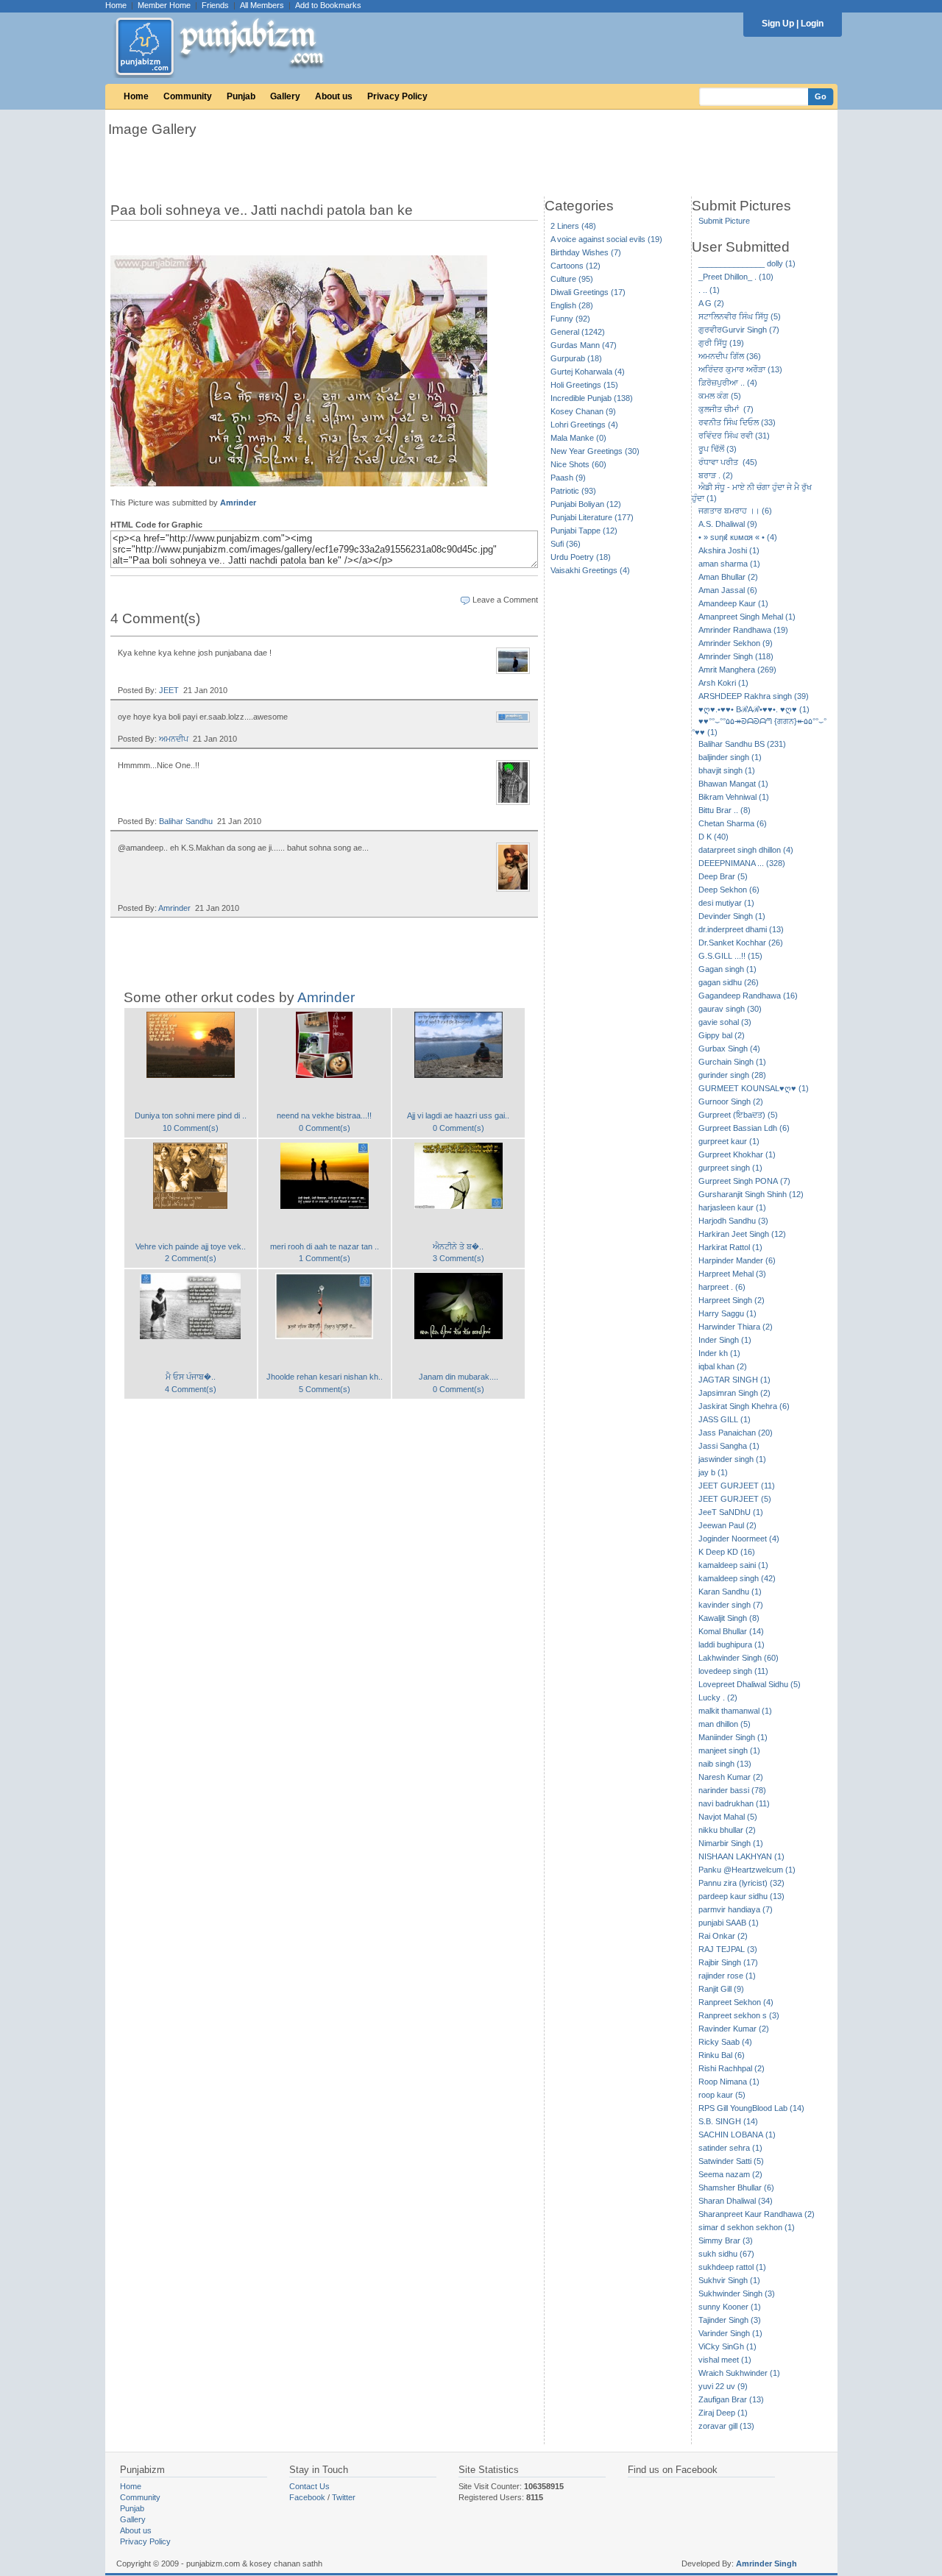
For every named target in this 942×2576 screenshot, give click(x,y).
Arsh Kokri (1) (723, 683)
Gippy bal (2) (722, 1035)
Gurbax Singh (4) (729, 1049)
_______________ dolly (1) (747, 263)
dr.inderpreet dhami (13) (741, 929)
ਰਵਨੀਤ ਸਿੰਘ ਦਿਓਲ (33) (737, 422)
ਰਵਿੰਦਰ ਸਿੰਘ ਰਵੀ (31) (734, 436)
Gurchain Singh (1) (732, 1062)
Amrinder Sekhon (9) (736, 643)
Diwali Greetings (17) (588, 292)
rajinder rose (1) (727, 1976)
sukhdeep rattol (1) (732, 2267)
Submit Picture (724, 221)
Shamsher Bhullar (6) (736, 2188)
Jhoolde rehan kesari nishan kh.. (325, 1377)
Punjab (241, 96)
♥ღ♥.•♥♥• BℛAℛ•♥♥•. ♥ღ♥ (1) (754, 709)
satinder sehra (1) (730, 2148)
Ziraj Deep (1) (723, 2413)
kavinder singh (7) (731, 1605)
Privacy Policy (397, 96)
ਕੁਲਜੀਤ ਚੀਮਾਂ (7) (726, 409)
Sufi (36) (566, 544)
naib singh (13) (725, 1764)
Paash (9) (568, 478)
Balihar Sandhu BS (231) (742, 744)
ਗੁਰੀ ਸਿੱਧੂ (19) (721, 343)
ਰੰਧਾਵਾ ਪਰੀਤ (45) (728, 462)
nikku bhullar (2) (727, 1830)
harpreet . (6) (722, 1287)
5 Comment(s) (325, 1389)
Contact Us (309, 2486)
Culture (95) (572, 279)
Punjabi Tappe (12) (584, 531)
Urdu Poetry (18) (581, 557)
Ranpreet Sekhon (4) (736, 2002)
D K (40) (713, 837)
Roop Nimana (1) (729, 2082)
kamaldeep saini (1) (733, 1565)
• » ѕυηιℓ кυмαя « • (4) (738, 537)
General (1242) (578, 332)
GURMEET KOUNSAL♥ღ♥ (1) (754, 1088)
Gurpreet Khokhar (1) (737, 1154)
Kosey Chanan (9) (583, 411)
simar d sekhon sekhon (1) (747, 2227)
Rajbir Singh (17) (728, 1962)
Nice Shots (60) (578, 464)
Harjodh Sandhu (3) (733, 1221)
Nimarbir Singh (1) (731, 1843)
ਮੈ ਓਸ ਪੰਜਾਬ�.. (191, 1377)
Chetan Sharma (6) (733, 823)
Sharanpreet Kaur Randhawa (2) (757, 2214)
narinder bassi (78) (732, 1790)
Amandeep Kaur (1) (733, 603)
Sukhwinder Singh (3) (737, 2293)
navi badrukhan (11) (734, 1803)
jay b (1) (713, 1472)
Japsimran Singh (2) (734, 1393)
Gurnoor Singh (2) (731, 1101)
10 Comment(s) (191, 1128)
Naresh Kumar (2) (731, 1777)
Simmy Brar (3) (726, 2240)
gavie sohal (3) (725, 1022)
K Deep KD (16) (727, 1552)
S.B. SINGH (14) (728, 2121)
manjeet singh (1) (729, 1750)
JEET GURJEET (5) (735, 1499)
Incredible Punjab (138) (592, 398)
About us (334, 96)
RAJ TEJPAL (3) (728, 1949)
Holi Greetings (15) (584, 385)
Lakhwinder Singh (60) (739, 1658)
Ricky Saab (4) (725, 2042)
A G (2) (711, 303)
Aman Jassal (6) (728, 590)
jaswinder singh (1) (732, 1459)
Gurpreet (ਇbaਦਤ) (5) (738, 1115)
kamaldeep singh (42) (737, 1578)
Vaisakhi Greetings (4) (590, 570)
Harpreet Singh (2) (732, 1300)
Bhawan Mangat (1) (733, 784)
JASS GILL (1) (725, 1419)
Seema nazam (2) (730, 2174)
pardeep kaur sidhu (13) (741, 1896)
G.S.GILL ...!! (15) (730, 956)
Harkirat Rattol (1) (730, 1247)
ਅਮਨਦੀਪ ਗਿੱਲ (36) (730, 356)
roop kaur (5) (722, 2095)
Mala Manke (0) (578, 438)
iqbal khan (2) (723, 1366)
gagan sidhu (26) (729, 982)
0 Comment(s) (325, 1128)
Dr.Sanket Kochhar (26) (741, 943)
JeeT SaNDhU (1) (731, 1512)
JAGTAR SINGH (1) (734, 1380)
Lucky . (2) (718, 1697)
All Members (262, 5)
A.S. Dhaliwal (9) (728, 524)
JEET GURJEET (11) (737, 1486)
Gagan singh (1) (727, 969)
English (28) (572, 305)
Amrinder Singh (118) (736, 656)
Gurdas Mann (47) (584, 345)
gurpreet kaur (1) (729, 1141)
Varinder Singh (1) (730, 2333)
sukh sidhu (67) (726, 2254)
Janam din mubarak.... (458, 1377)
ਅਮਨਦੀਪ (174, 739)
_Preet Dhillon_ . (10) (736, 277)
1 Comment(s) (325, 1258)
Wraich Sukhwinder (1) (739, 2373)
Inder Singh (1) (725, 1340)
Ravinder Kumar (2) (734, 2029)
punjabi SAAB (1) (729, 1923)
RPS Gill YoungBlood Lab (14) (751, 2108)
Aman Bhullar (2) (728, 577)
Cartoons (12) (576, 266)
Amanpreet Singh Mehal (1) (747, 617)
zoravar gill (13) (726, 2426)
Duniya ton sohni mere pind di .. (191, 1115)
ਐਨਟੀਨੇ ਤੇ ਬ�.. (458, 1246)
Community (188, 96)
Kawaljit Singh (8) (729, 1618)
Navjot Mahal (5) (728, 1817)
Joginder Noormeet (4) (739, 1539)
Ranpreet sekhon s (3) (739, 2015)
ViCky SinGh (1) (727, 2346)
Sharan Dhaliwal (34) (736, 2201)
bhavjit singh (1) (727, 770)
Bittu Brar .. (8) (725, 810)
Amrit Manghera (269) (737, 670)
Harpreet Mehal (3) (732, 1274)
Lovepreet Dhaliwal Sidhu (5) (750, 1684)
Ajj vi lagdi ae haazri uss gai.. (458, 1115)
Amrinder (238, 503)
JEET (169, 690)
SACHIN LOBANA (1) (737, 2135)
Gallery (285, 96)
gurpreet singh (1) (730, 1168)
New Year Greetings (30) (595, 451)
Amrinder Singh (766, 2563)
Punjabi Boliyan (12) (586, 504)
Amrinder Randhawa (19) (743, 630)
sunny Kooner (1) (730, 2307)
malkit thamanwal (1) (735, 1711)
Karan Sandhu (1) (730, 1592)
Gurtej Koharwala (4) (588, 372)
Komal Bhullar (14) (731, 1631)
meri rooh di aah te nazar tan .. (325, 1246)
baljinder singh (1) (730, 757)
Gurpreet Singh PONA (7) (744, 1181)
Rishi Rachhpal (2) (732, 2068)
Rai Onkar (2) (723, 1936)
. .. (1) (709, 290)
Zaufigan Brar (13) (731, 2399)
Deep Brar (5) (723, 876)
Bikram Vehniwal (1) (734, 797)
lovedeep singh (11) (733, 1671)
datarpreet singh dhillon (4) (746, 850)
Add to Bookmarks (328, 5)
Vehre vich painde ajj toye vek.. (191, 1246)
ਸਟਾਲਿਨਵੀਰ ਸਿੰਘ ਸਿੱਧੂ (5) (740, 316)
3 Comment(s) (458, 1258)
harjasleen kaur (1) (732, 1207)
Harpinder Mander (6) (737, 1260)
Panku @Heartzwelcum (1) (747, 1870)
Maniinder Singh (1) (733, 1737)
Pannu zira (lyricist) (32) (741, 1883)
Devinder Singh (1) (732, 916)
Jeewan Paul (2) (727, 1525)
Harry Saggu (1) (727, 1313)
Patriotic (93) (573, 491)
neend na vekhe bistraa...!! (324, 1115)
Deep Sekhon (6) (729, 890)
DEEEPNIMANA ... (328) (742, 863)
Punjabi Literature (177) (592, 517)
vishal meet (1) (725, 2360)
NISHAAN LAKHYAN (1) (741, 1856)
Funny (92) (570, 319)
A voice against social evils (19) (606, 239)
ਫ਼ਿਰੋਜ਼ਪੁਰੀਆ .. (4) (728, 383)
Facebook (307, 2497)
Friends (215, 5)
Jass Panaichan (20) (736, 1433)
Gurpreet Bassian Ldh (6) (744, 1128)
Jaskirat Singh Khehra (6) (744, 1406)
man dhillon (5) (725, 1724)
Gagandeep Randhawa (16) (748, 996)
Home (116, 5)
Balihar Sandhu (186, 821)
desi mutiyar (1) (726, 903)
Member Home (164, 5)
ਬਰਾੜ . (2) (716, 475)
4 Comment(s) (191, 1389)
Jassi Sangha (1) (729, 1446)
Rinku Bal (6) (722, 2055)
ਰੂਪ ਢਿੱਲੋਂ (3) (718, 449)
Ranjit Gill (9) (721, 1989)
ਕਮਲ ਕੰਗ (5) (720, 396)
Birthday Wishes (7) (586, 252)
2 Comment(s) (191, 1258)
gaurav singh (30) (730, 1009)
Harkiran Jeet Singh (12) (742, 1234)
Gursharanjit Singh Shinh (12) (751, 1194)
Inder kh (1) (719, 1353)
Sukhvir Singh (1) (729, 2280)
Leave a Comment (505, 600)
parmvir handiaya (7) (736, 1909)
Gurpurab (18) (576, 358)
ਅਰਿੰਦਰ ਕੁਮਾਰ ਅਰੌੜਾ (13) (740, 369)
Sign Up (778, 24)
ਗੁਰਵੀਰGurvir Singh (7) (739, 330)
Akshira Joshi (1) (729, 550)
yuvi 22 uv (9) (723, 2386)
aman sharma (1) (729, 564)
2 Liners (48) (573, 226)
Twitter (344, 2497)
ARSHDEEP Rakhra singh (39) (754, 696)
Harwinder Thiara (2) (736, 1327)
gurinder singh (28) (732, 1075)
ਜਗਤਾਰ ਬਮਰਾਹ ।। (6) (735, 511)
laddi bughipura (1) (732, 1644)
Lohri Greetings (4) (584, 425)
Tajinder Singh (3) (730, 2320)
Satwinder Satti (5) (731, 2161)
